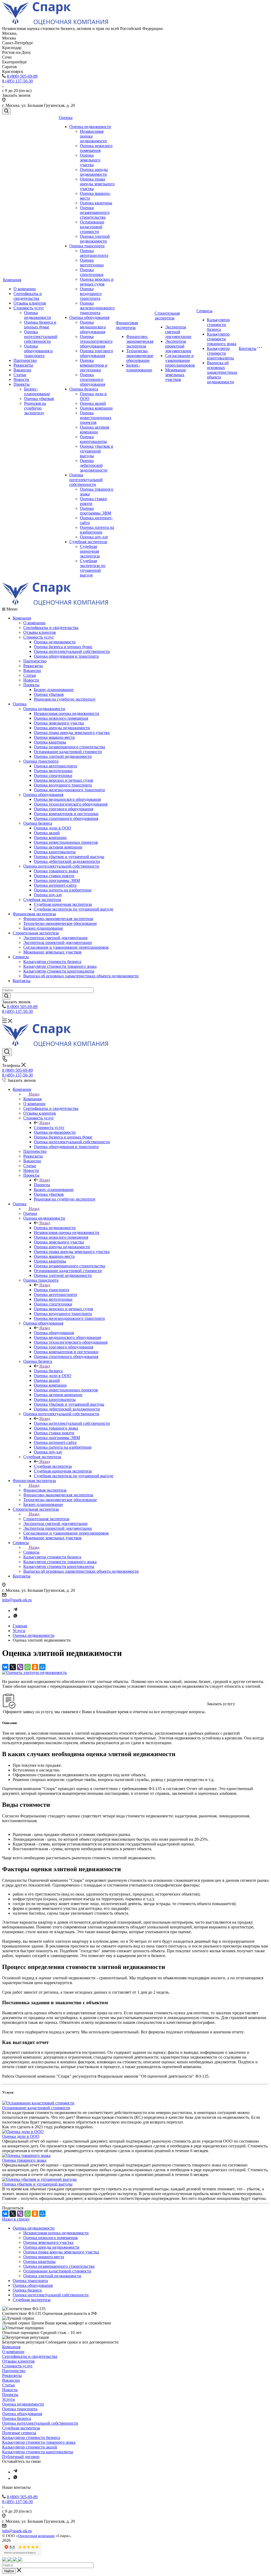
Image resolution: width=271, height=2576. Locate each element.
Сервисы (204, 311)
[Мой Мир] (42, 1667)
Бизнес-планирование (37, 391)
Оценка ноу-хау (94, 537)
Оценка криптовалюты (93, 439)
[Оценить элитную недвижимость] (34, 1672)
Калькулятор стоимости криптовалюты (220, 353)
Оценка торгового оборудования (96, 353)
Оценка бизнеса (84, 389)
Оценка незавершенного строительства (95, 212)
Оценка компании (96, 408)
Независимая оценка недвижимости (67, 713)
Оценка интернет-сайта (55, 885)
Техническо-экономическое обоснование (140, 356)
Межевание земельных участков (176, 375)
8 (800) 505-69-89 (22, 76)
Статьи (20, 375)
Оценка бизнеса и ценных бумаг (40, 325)
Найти (9, 2571)
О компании (25, 289)
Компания (12, 280)
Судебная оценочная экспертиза (90, 551)
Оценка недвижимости (38, 315)
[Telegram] (15, 1610)
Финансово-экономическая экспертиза (140, 341)
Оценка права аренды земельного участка (97, 184)
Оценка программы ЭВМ (96, 511)
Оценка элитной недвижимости (95, 239)
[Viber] (20, 1667)
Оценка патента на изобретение (97, 530)
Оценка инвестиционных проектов (96, 418)
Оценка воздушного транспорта (91, 294)
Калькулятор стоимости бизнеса (218, 325)
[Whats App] (15, 1617)
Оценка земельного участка (90, 160)
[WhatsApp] (28, 1667)
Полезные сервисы (19, 2433)
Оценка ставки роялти (54, 876)
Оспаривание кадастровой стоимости (92, 227)
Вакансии (22, 370)
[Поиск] (6, 111)
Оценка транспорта (87, 246)
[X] (13, 1667)
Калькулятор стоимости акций (30, 2447)
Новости (21, 379)
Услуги (8, 2399)
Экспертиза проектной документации (178, 346)
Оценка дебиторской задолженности (94, 465)
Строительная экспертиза (167, 316)
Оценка (66, 118)
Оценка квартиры (96, 203)
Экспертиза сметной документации (178, 332)
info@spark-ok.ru (17, 1600)
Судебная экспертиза (88, 542)
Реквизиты (23, 365)
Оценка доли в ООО (53, 828)
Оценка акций (93, 403)
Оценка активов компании (95, 430)
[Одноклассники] (35, 1667)
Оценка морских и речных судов (97, 282)
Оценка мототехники (92, 263)
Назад (34, 1094)
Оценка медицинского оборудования (93, 327)
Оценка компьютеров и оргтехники (94, 365)
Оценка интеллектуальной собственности (41, 337)
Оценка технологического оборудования (96, 341)
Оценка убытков (39, 399)
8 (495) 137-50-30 (17, 81)
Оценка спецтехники (92, 272)
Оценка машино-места (54, 737)
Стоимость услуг (29, 308)
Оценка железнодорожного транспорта (97, 308)
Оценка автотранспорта (94, 253)
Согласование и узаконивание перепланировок (180, 360)
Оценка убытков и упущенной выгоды (97, 451)
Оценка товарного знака (56, 871)
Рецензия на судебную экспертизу (35, 408)
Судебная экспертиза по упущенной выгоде (93, 568)
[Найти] (6, 996)
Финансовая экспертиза (127, 325)
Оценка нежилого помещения (96, 148)
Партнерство (25, 360)
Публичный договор (21, 2457)
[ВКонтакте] (5, 1667)
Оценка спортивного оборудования (92, 379)
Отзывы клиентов (30, 303)
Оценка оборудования (89, 317)
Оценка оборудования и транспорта (38, 351)
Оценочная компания (36, 2536)
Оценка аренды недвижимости (94, 172)
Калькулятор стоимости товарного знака (222, 339)
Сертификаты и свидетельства (28, 296)
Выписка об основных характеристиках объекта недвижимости (222, 372)
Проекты (22, 384)
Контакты (248, 348)
